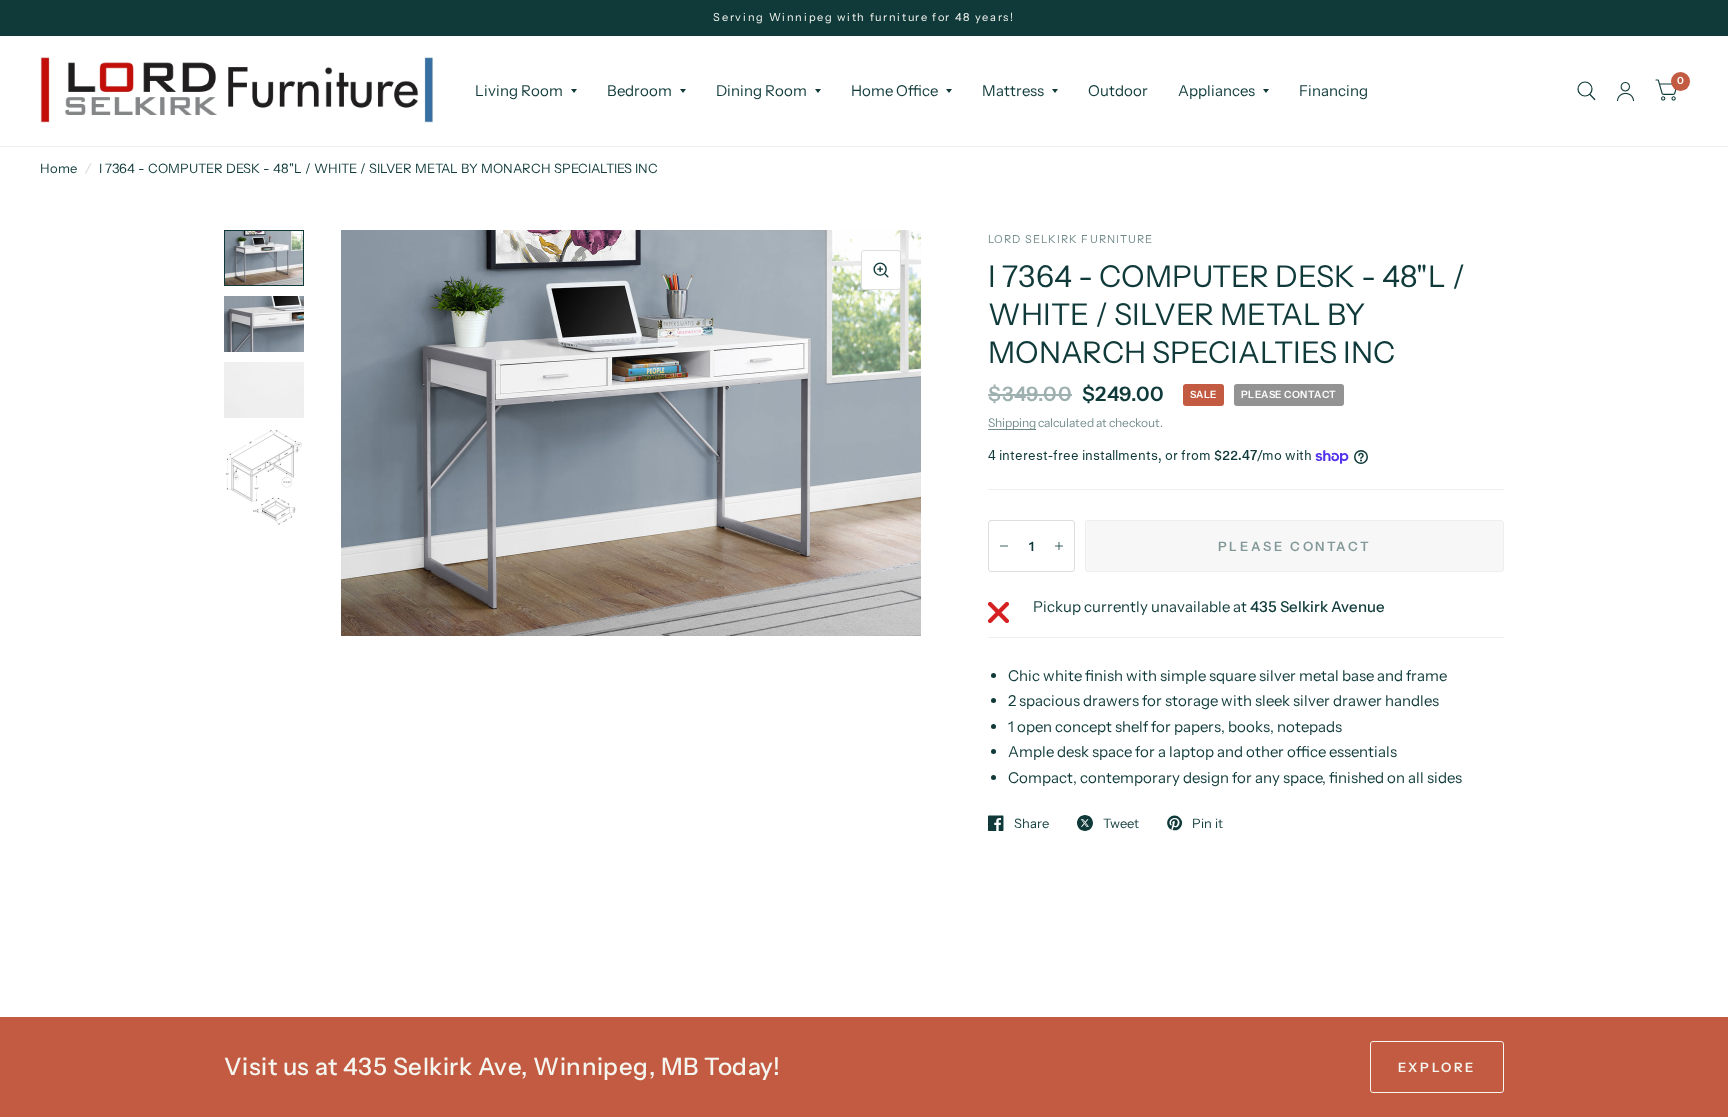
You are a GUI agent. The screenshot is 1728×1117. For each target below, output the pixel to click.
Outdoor (1118, 90)
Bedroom (639, 90)
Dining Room (761, 90)
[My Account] (1625, 91)
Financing (1333, 90)
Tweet (1121, 823)
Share (1031, 823)
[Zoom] (881, 270)
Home (58, 168)
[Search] (1586, 91)
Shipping (1012, 422)
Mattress (1013, 90)
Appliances (1216, 90)
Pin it (1207, 823)
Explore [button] (1437, 1067)
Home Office (894, 90)
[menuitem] (526, 91)
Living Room (519, 90)
